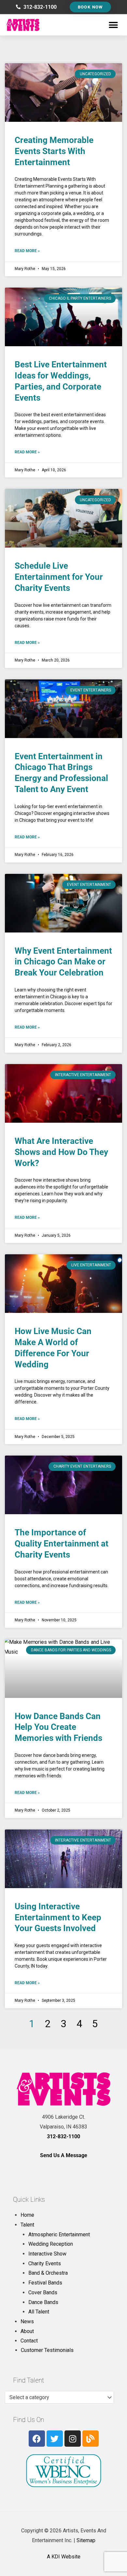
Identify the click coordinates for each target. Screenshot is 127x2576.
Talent (27, 2225)
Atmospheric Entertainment (59, 2234)
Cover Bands (43, 2292)
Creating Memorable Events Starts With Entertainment (54, 151)
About (27, 2331)
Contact (29, 2341)
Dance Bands (43, 2302)
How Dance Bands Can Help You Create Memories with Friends (58, 1727)
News (27, 2321)
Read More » (27, 251)
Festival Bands (45, 2283)
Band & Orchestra (48, 2273)
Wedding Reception (51, 2244)
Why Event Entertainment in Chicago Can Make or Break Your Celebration (63, 962)
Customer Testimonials (47, 2350)
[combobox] (59, 2398)
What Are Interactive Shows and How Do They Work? (61, 1152)
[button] (113, 25)
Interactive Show (47, 2254)
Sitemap (86, 2540)
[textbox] (56, 2398)
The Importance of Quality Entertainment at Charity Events (62, 1544)
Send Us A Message (64, 2155)
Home (27, 2215)
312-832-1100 (63, 2136)
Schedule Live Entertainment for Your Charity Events (59, 577)
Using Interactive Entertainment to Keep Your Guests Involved (58, 1917)
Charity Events (45, 2263)
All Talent (39, 2312)
